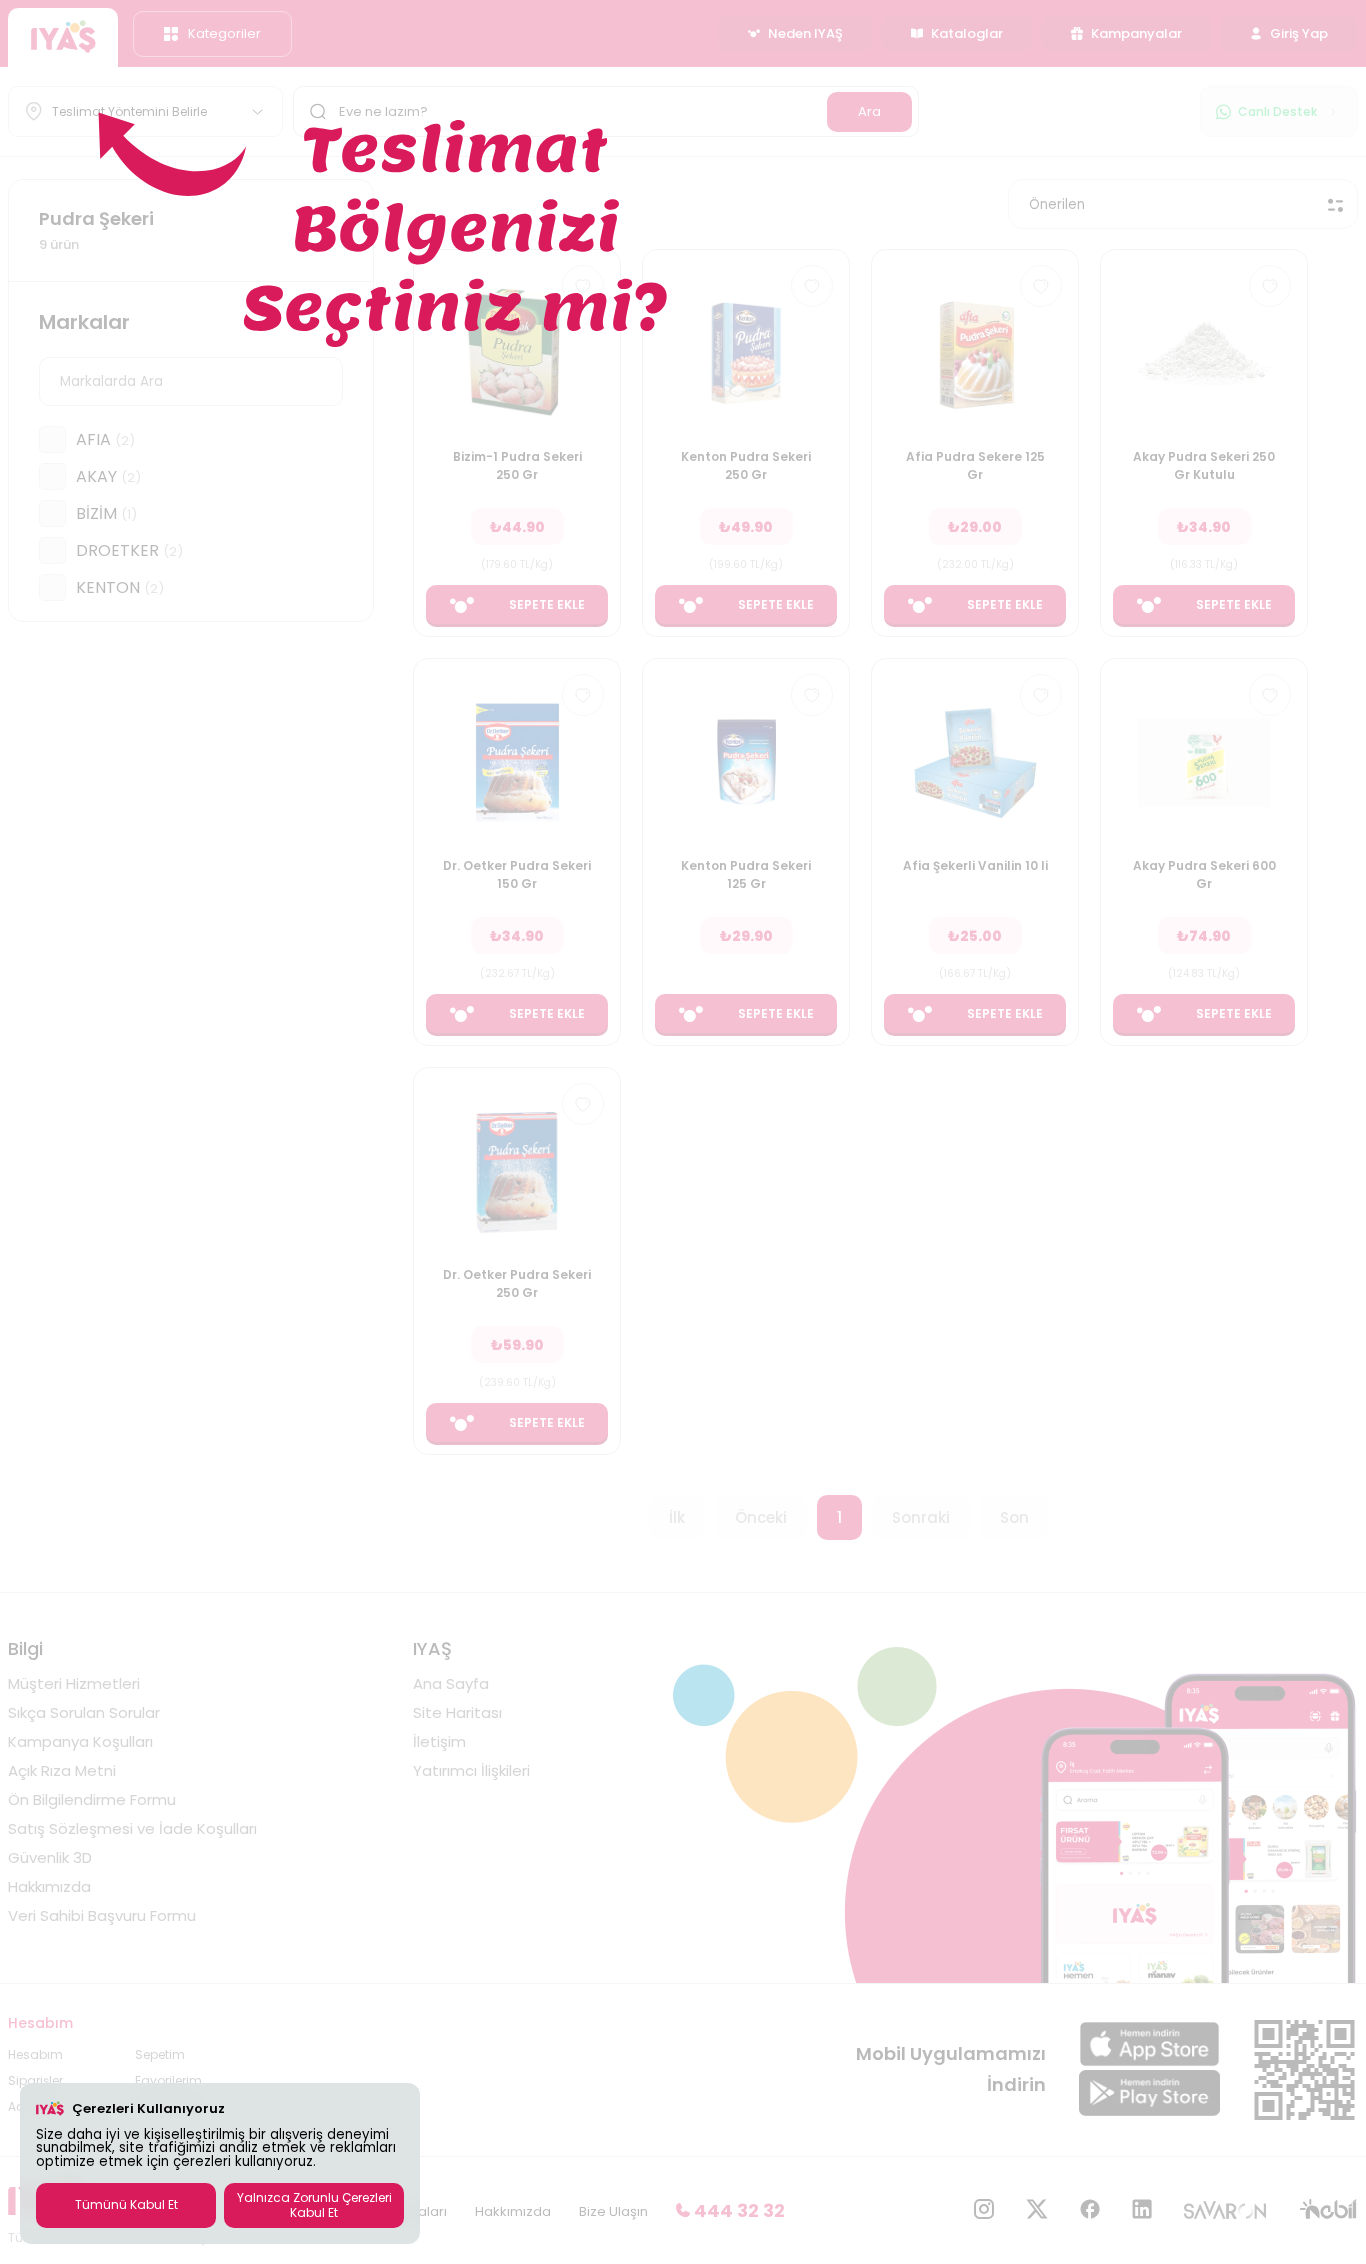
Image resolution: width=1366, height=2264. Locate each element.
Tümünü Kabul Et (126, 2204)
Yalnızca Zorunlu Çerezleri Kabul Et (314, 2204)
